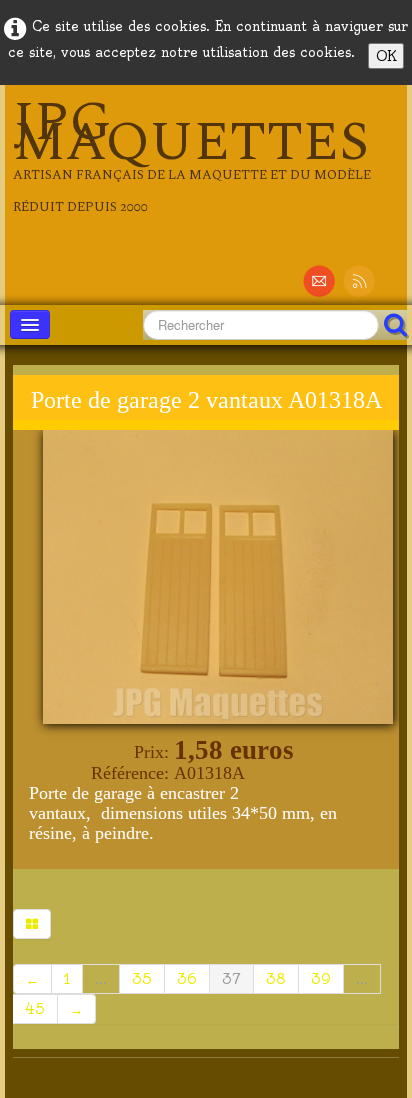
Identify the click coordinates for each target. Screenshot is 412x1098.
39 (321, 979)
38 (276, 979)
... (101, 979)
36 (187, 979)
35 (142, 979)
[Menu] (30, 324)
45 (35, 1009)
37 (231, 979)
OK (386, 56)
